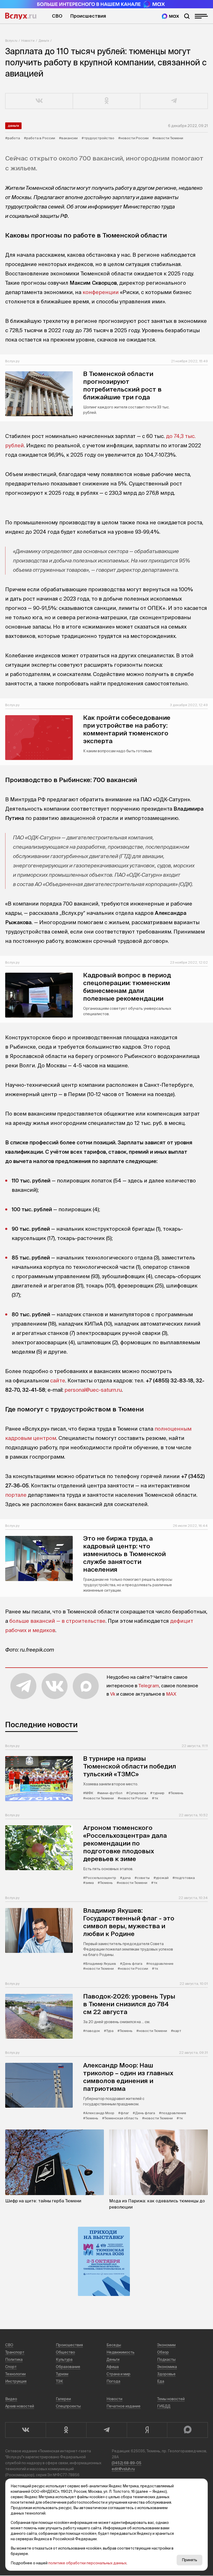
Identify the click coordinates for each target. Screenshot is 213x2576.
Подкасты (166, 2359)
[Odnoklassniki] (66, 2430)
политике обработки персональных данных (87, 2563)
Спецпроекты (68, 2406)
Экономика (167, 2367)
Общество (65, 2352)
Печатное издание (124, 2406)
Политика (14, 2359)
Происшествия (88, 16)
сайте (58, 1380)
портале (16, 1495)
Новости (28, 41)
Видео (11, 2399)
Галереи (63, 2399)
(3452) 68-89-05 (127, 2463)
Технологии (15, 2374)
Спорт (11, 2367)
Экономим (166, 2345)
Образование (68, 2367)
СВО (57, 16)
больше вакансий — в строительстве (57, 1621)
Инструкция (16, 2381)
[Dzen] (147, 2430)
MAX (171, 1694)
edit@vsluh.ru (123, 2469)
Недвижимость (121, 2352)
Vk (113, 1694)
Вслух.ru (21, 16)
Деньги (44, 41)
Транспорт (15, 2352)
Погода (113, 2381)
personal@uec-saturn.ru (93, 1390)
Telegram (149, 1686)
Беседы (114, 2345)
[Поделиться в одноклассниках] (107, 101)
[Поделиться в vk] (39, 101)
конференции (101, 292)
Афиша (113, 2367)
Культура (64, 2359)
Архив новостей (20, 2406)
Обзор (163, 2352)
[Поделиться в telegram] (174, 101)
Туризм (62, 2374)
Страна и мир (118, 2374)
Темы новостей (171, 2399)
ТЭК (59, 2381)
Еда (161, 2381)
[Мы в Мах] (170, 16)
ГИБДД (164, 2406)
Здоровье (166, 2374)
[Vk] (25, 2430)
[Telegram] (106, 2430)
